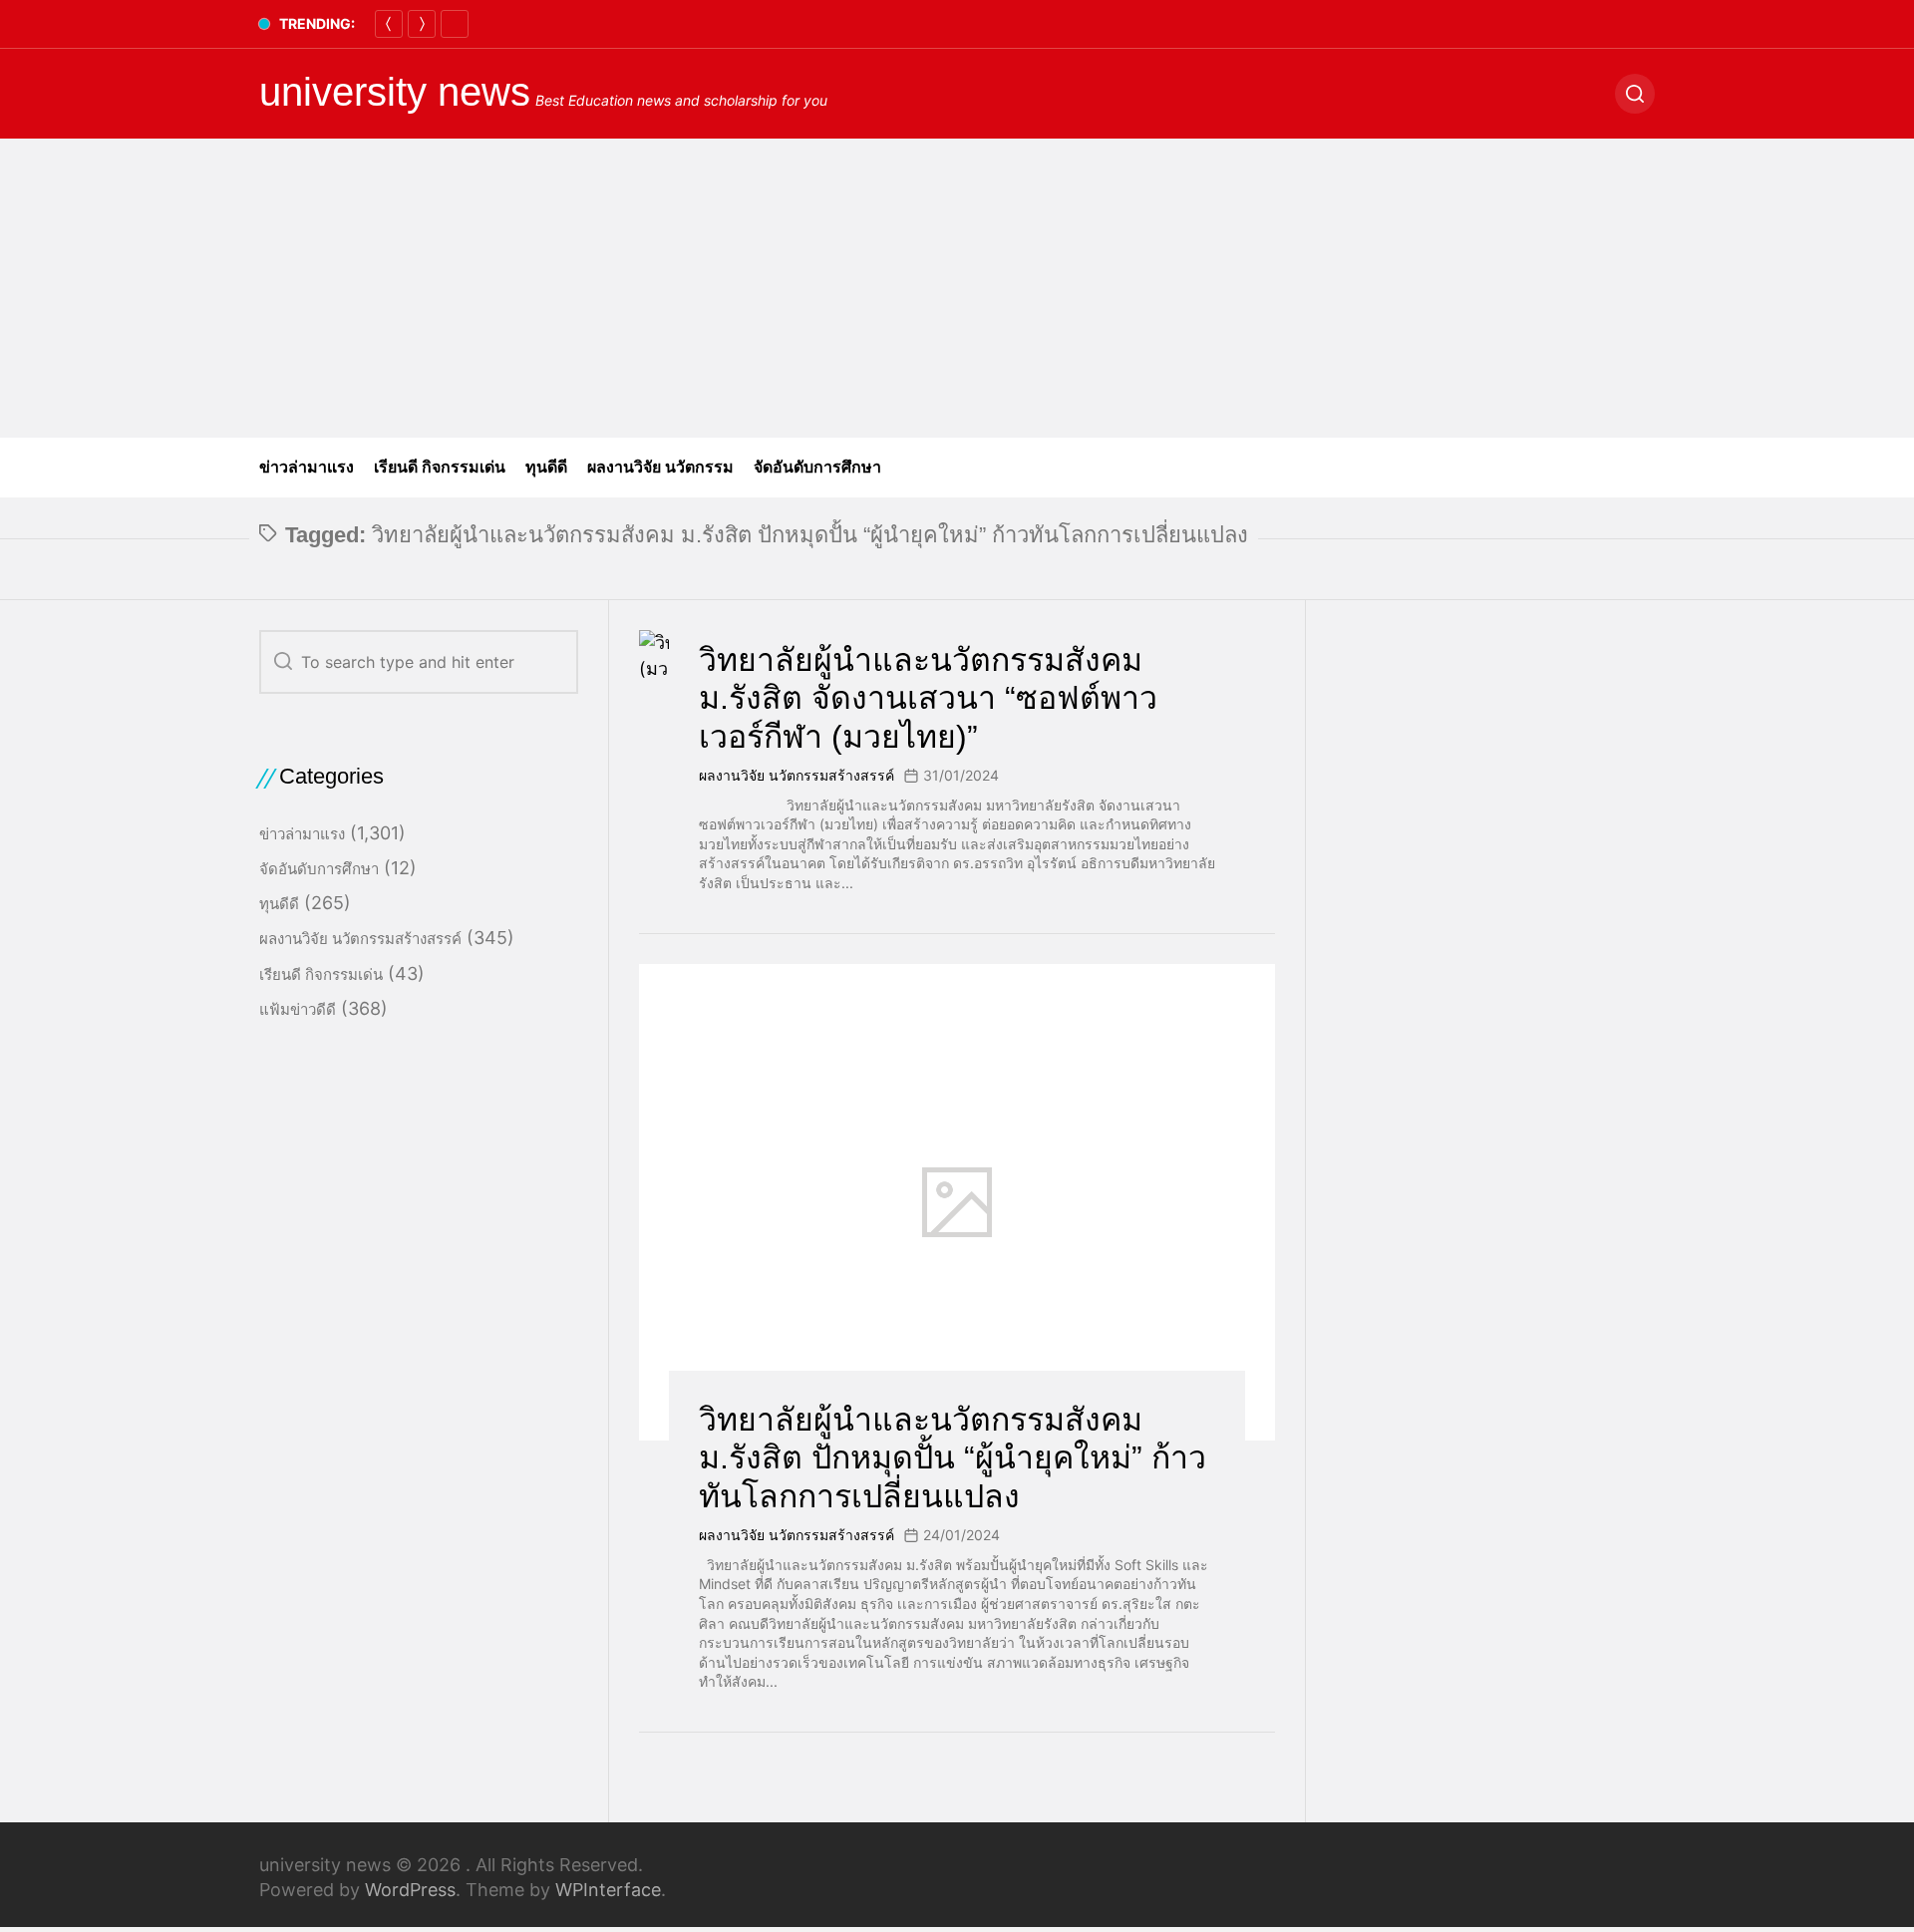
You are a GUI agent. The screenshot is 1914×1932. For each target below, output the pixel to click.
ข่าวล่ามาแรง (307, 467)
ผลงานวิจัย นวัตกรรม (660, 467)
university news (395, 92)
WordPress (410, 1890)
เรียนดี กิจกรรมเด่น (440, 467)
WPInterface (608, 1890)
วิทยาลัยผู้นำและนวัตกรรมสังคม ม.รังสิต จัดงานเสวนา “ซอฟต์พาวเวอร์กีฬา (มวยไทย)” (928, 698)
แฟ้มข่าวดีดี (298, 1009)
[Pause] (455, 24)
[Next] (422, 24)
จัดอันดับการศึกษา (817, 467)
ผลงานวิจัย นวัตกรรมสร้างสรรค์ (797, 775)
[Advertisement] (957, 288)
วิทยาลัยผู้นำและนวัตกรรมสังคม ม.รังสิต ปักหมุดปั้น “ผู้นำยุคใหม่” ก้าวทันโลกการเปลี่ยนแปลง (953, 1458)
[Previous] (389, 24)
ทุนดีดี (546, 467)
